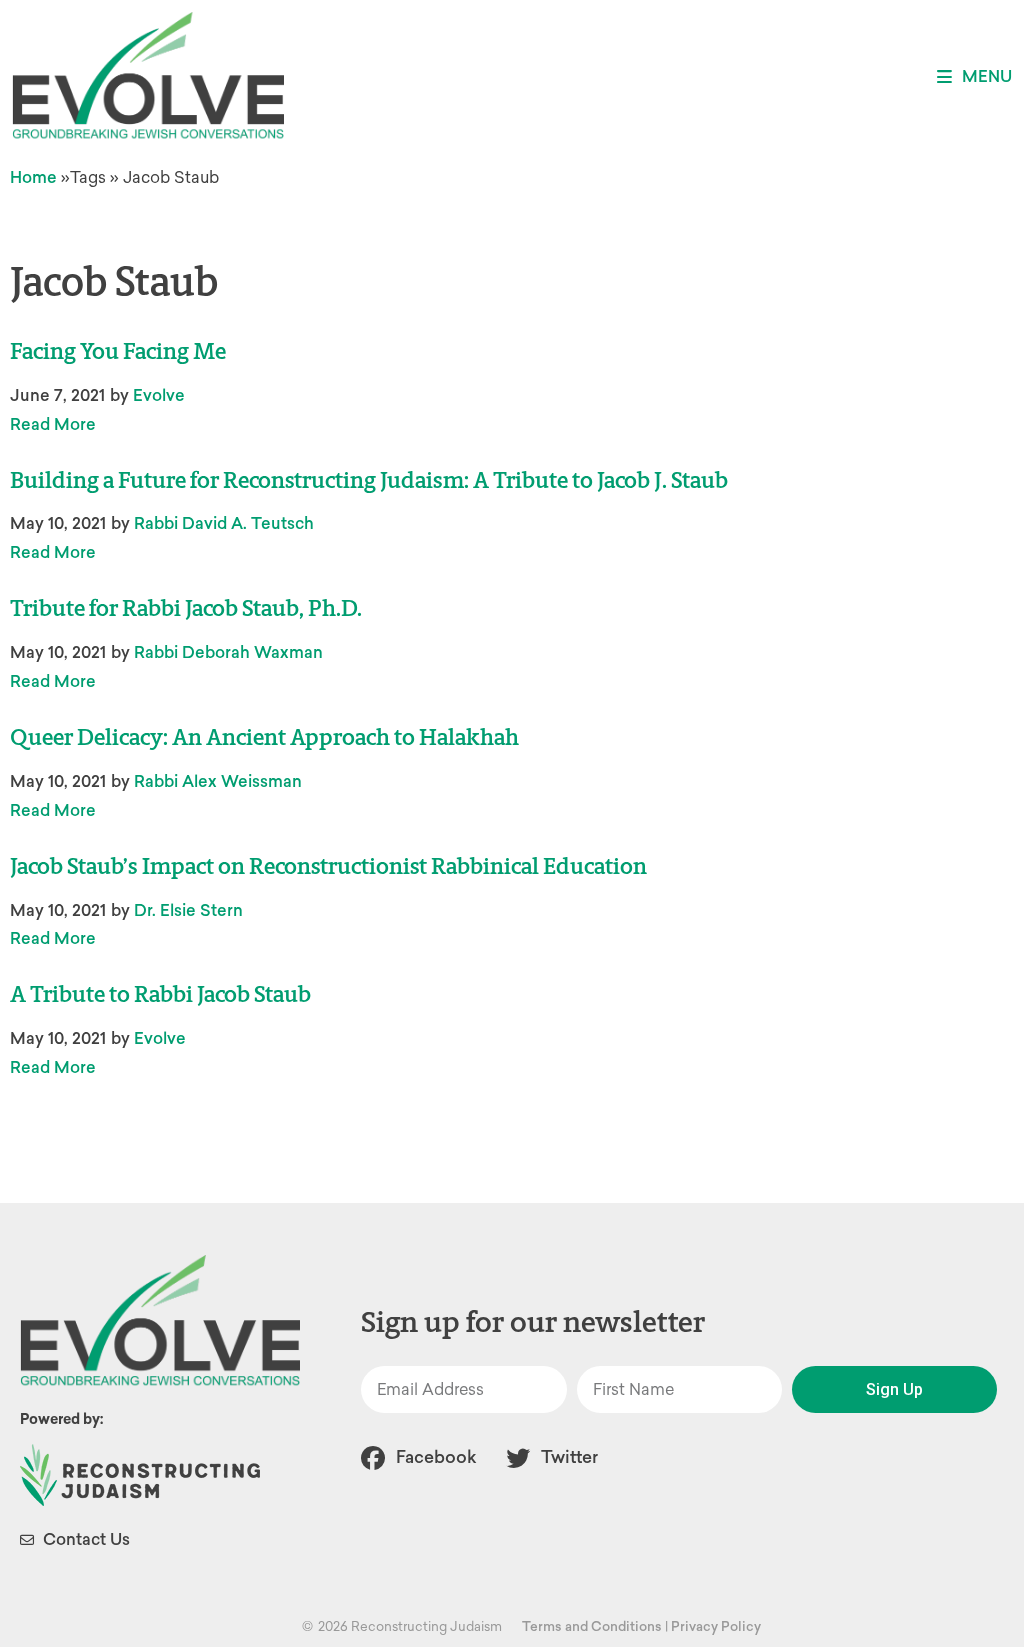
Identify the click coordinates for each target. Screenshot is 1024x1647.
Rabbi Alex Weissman (218, 781)
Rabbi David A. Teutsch (224, 523)
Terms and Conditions (592, 1626)
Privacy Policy (716, 1626)
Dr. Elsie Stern (188, 910)
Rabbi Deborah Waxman (228, 652)
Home (33, 177)
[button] (974, 76)
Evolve (159, 395)
